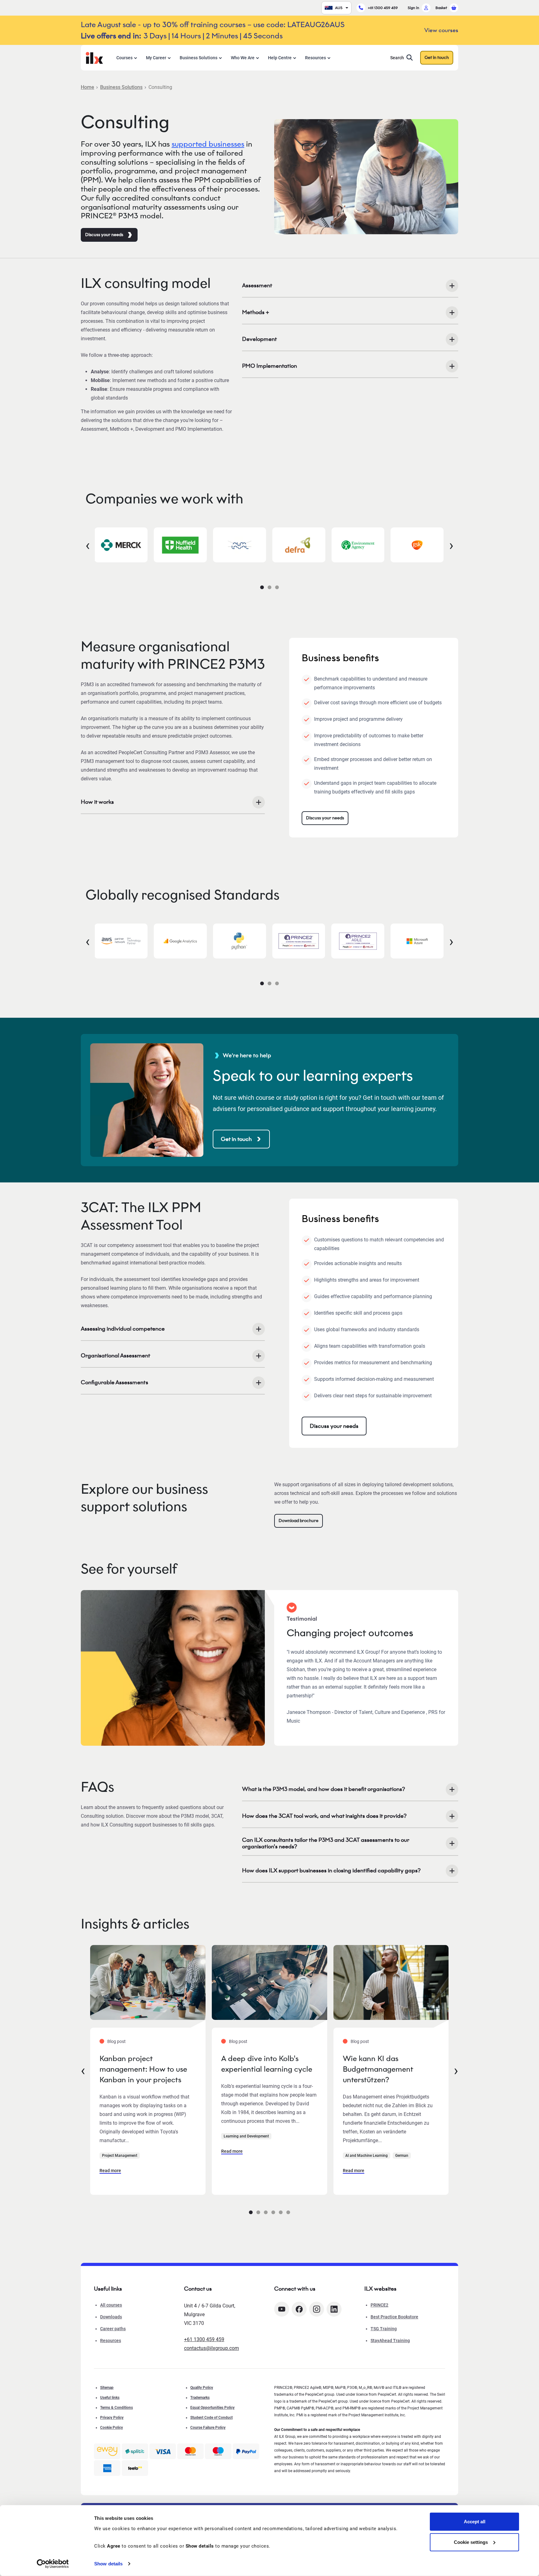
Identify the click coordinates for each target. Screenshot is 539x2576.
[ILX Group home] (94, 57)
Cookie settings (471, 2542)
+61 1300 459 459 (383, 8)
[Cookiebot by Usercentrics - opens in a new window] (53, 2564)
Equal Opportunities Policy (212, 2408)
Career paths (113, 2329)
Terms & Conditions (117, 2408)
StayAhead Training (390, 2341)
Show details (108, 2564)
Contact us (198, 2289)
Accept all (475, 2522)
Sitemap (107, 2388)
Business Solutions (199, 58)
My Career (156, 58)
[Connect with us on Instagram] (317, 2309)
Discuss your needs (104, 235)
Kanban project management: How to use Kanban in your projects (143, 2069)
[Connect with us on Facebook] (299, 2309)
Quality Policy (202, 2388)
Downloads (111, 2317)
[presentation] (88, 545)
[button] (262, 587)
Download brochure (299, 1521)
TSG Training (384, 2329)
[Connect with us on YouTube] (282, 2309)
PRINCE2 (379, 2305)
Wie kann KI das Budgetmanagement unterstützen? (378, 2069)
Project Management (120, 2156)
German (402, 2156)
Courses (124, 58)
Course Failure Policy (208, 2428)
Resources (316, 58)
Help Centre (280, 58)
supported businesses (208, 144)
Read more (110, 2171)
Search (397, 58)
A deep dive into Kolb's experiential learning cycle (267, 2064)
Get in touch (437, 58)
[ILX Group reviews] (135, 2468)
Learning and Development (246, 2136)
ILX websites (380, 2289)
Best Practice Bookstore (394, 2317)
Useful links (110, 2398)
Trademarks (200, 2398)
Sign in (413, 8)
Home (87, 87)
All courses (111, 2305)
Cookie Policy (112, 2428)
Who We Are (243, 58)
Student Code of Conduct (211, 2418)
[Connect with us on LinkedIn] (334, 2309)
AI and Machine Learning (367, 2156)
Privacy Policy (112, 2418)
